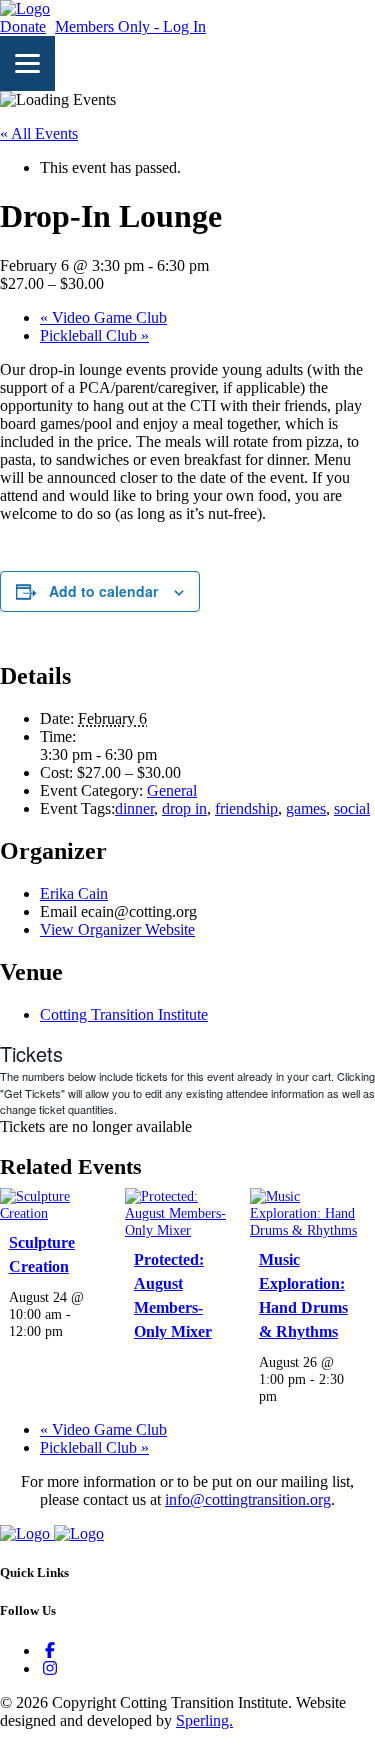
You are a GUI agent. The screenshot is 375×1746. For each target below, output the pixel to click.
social (352, 808)
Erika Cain (74, 893)
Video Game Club (103, 317)
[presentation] (55, 1213)
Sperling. (204, 1720)
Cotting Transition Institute (124, 1014)
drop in (184, 808)
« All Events (39, 133)
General (172, 790)
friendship (246, 808)
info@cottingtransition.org (248, 1499)
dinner (134, 808)
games (306, 808)
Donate (23, 26)
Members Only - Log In (130, 26)
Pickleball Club (94, 335)
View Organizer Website (117, 929)
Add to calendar (103, 591)
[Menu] (27, 63)
